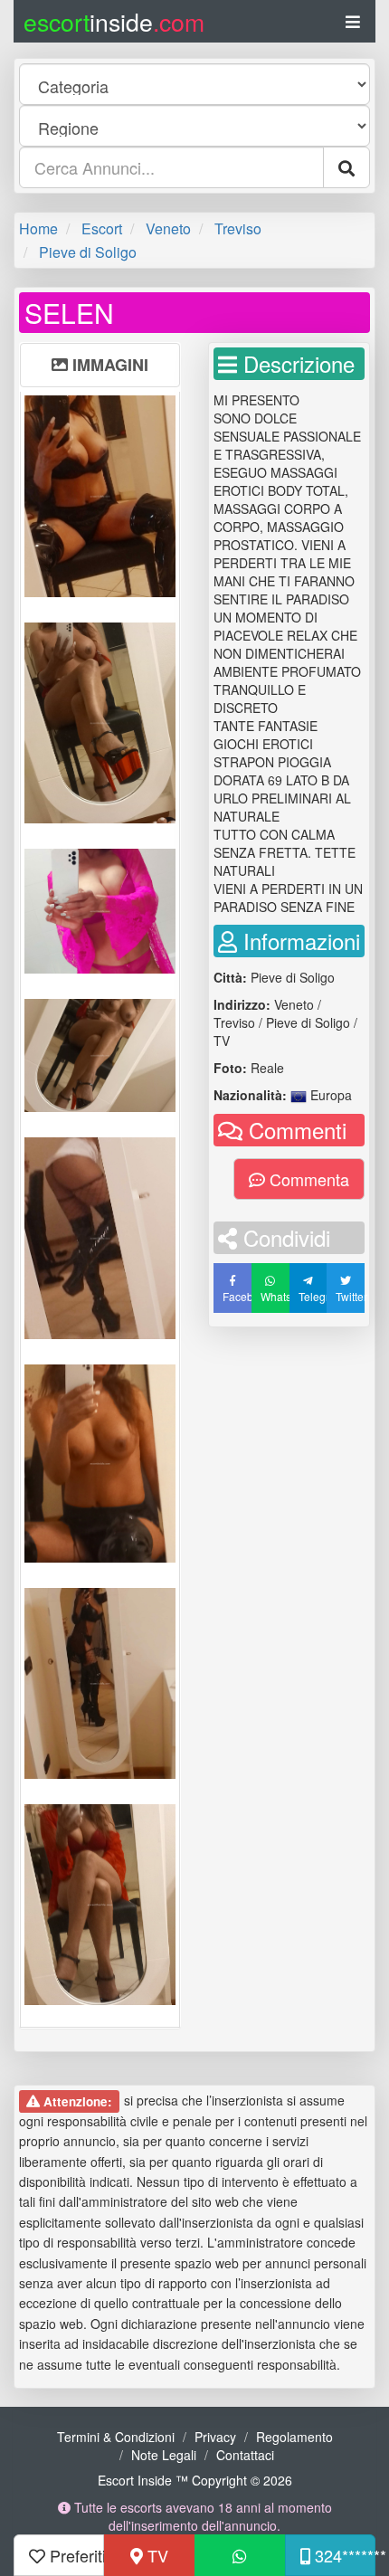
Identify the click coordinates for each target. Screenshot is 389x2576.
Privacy (215, 2437)
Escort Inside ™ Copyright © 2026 (195, 2480)
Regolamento (294, 2437)
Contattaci (245, 2455)
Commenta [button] (307, 1179)
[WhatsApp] (240, 2555)
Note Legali (164, 2455)
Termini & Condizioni (116, 2437)
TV (156, 2555)
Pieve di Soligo (88, 252)
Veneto (168, 228)
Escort (102, 228)
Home (38, 228)
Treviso (238, 228)
